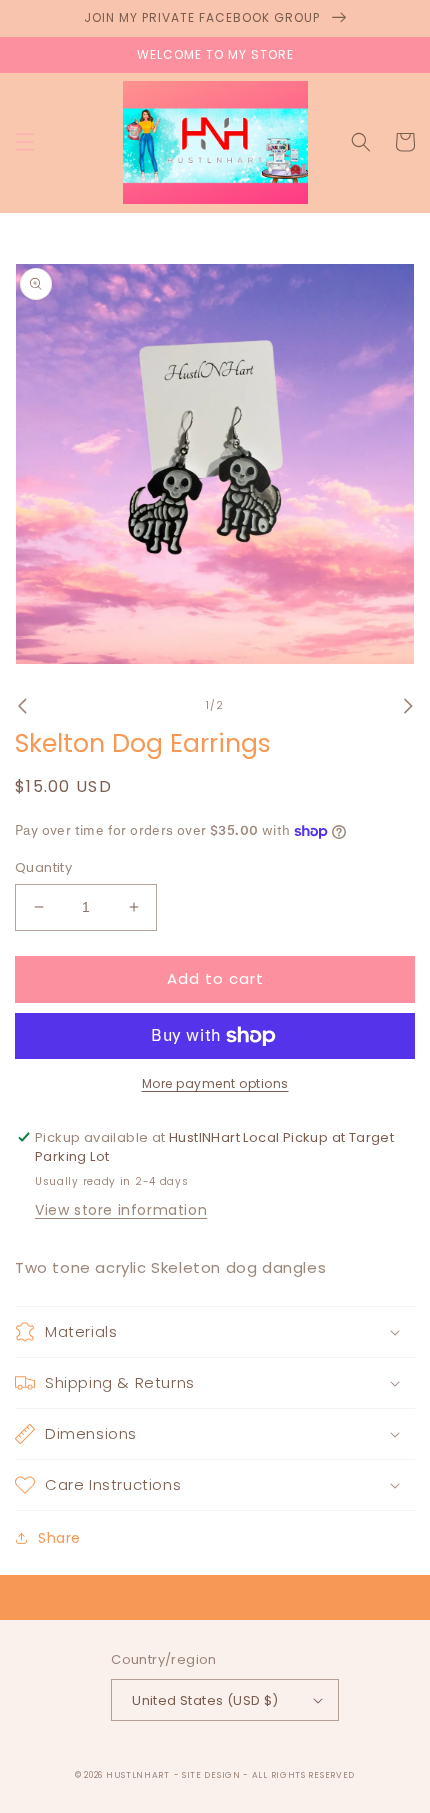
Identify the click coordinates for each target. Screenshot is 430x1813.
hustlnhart (138, 1775)
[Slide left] (22, 706)
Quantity (43, 867)
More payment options (215, 1083)
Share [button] (59, 1538)
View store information (121, 1210)
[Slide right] (408, 706)
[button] (25, 142)
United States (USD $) (205, 1700)
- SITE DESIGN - (213, 1775)
